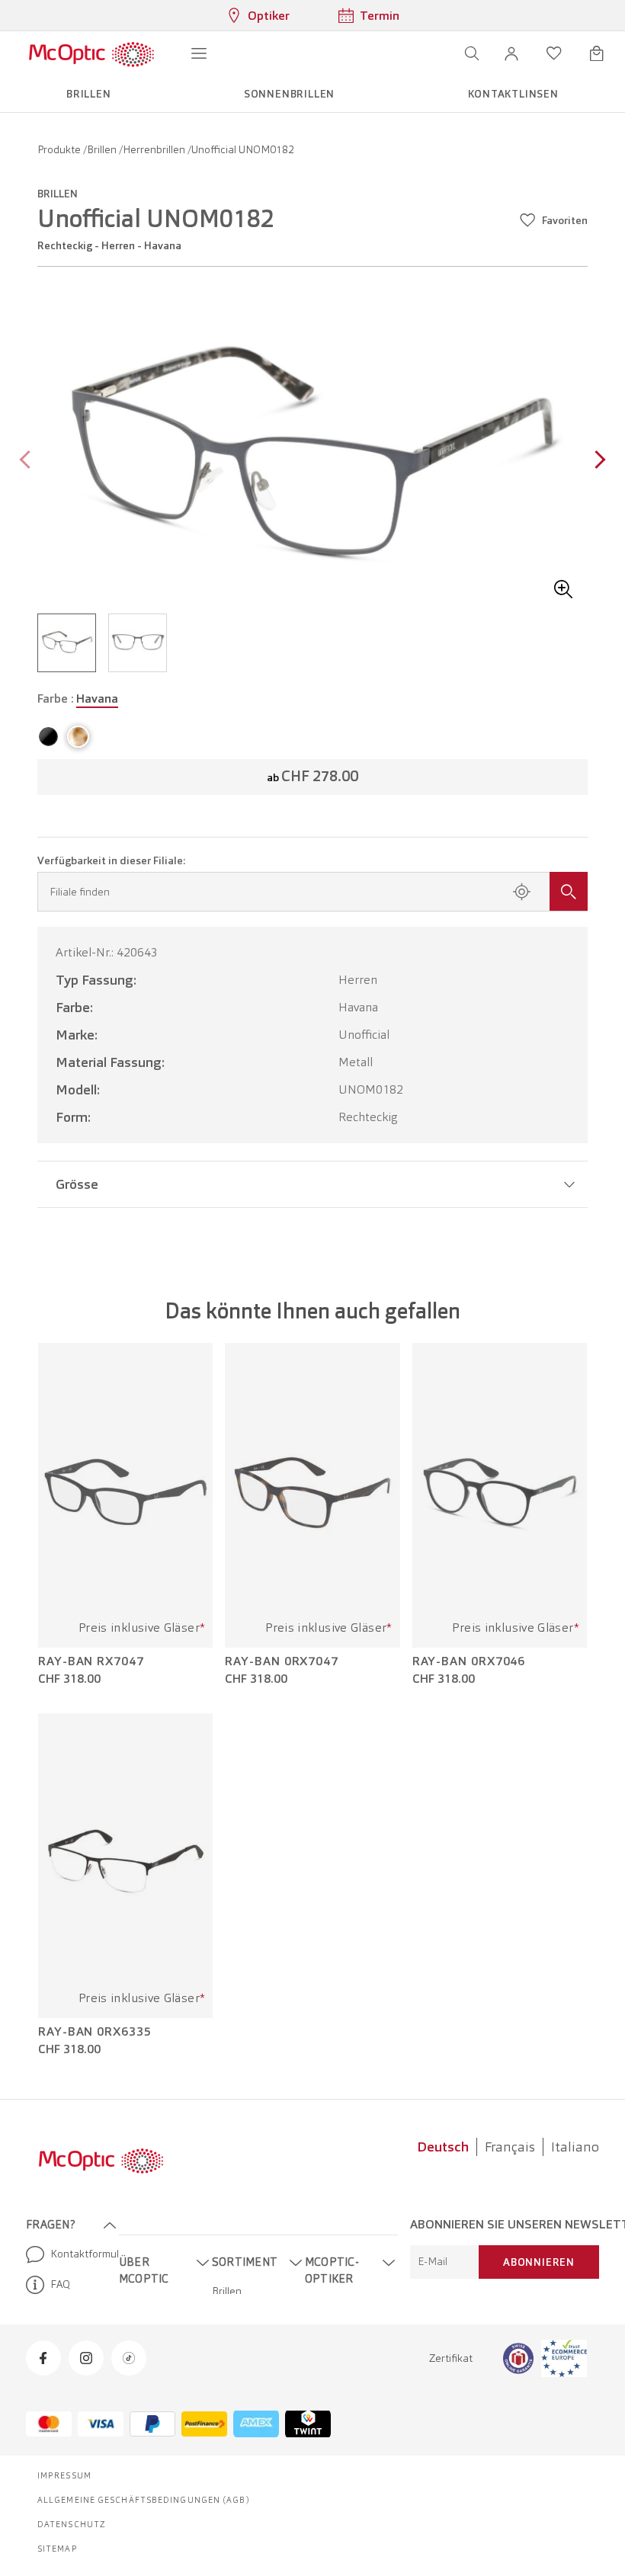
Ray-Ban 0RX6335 (95, 2032)
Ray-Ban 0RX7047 (282, 1661)
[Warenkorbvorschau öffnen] (597, 53)
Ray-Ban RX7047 (91, 1661)
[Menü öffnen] (199, 53)
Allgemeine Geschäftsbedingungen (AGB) (144, 2500)
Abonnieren (539, 2262)
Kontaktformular (79, 2254)
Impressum (64, 2475)
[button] (511, 53)
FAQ (60, 2284)
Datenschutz (72, 2524)
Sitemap (58, 2549)
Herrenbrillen (155, 149)
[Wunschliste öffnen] (554, 53)
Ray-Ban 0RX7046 (469, 1661)
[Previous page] (29, 461)
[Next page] (596, 461)
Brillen (103, 149)
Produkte (60, 149)
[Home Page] (91, 53)
